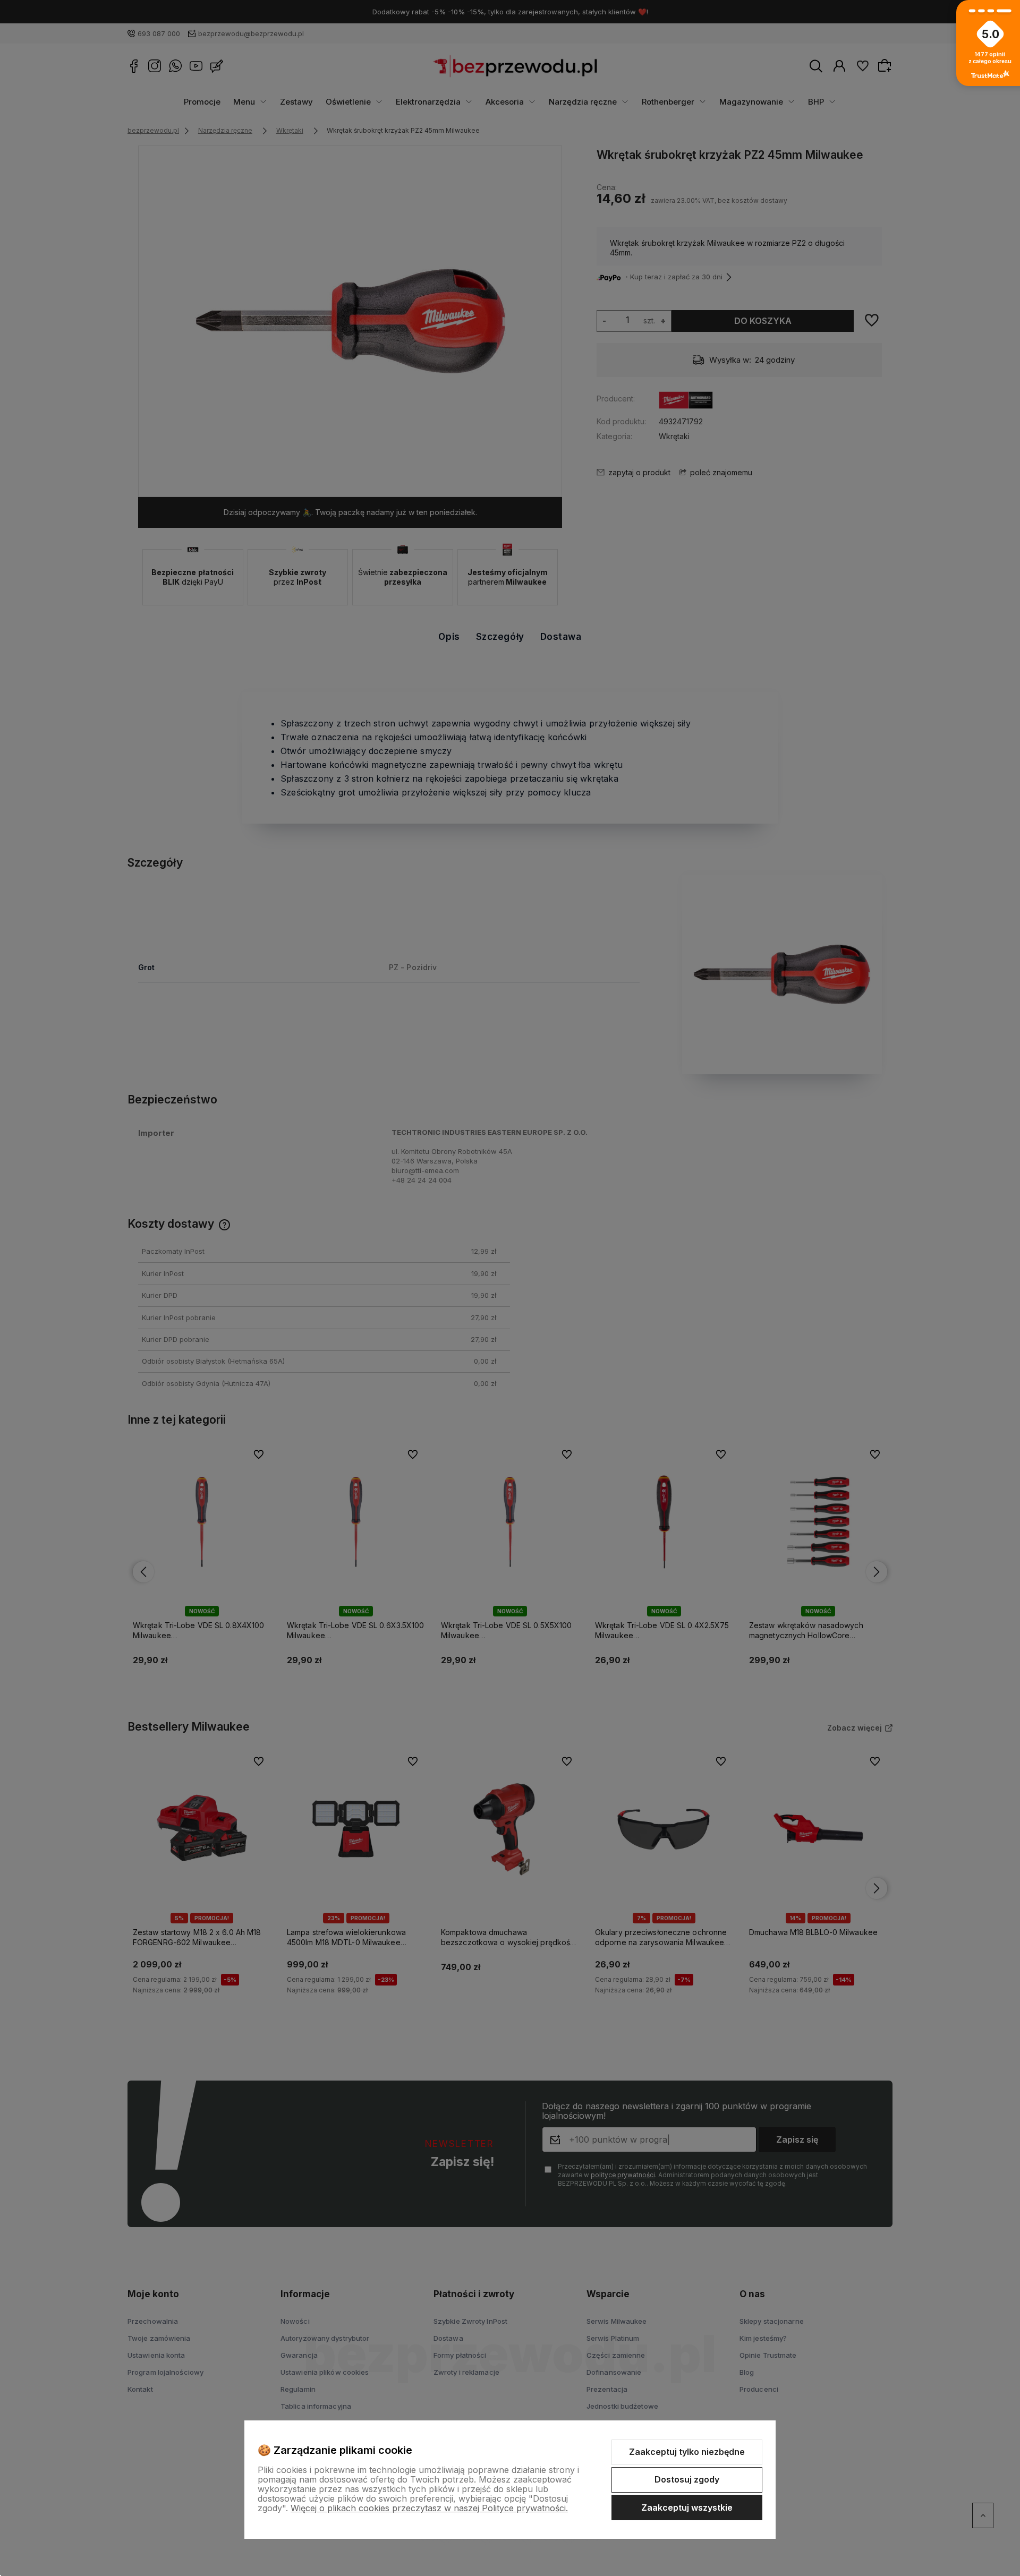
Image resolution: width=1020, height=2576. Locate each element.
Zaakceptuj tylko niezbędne (687, 2452)
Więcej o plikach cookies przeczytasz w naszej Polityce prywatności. (429, 2508)
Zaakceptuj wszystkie (687, 2507)
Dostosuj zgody (687, 2479)
